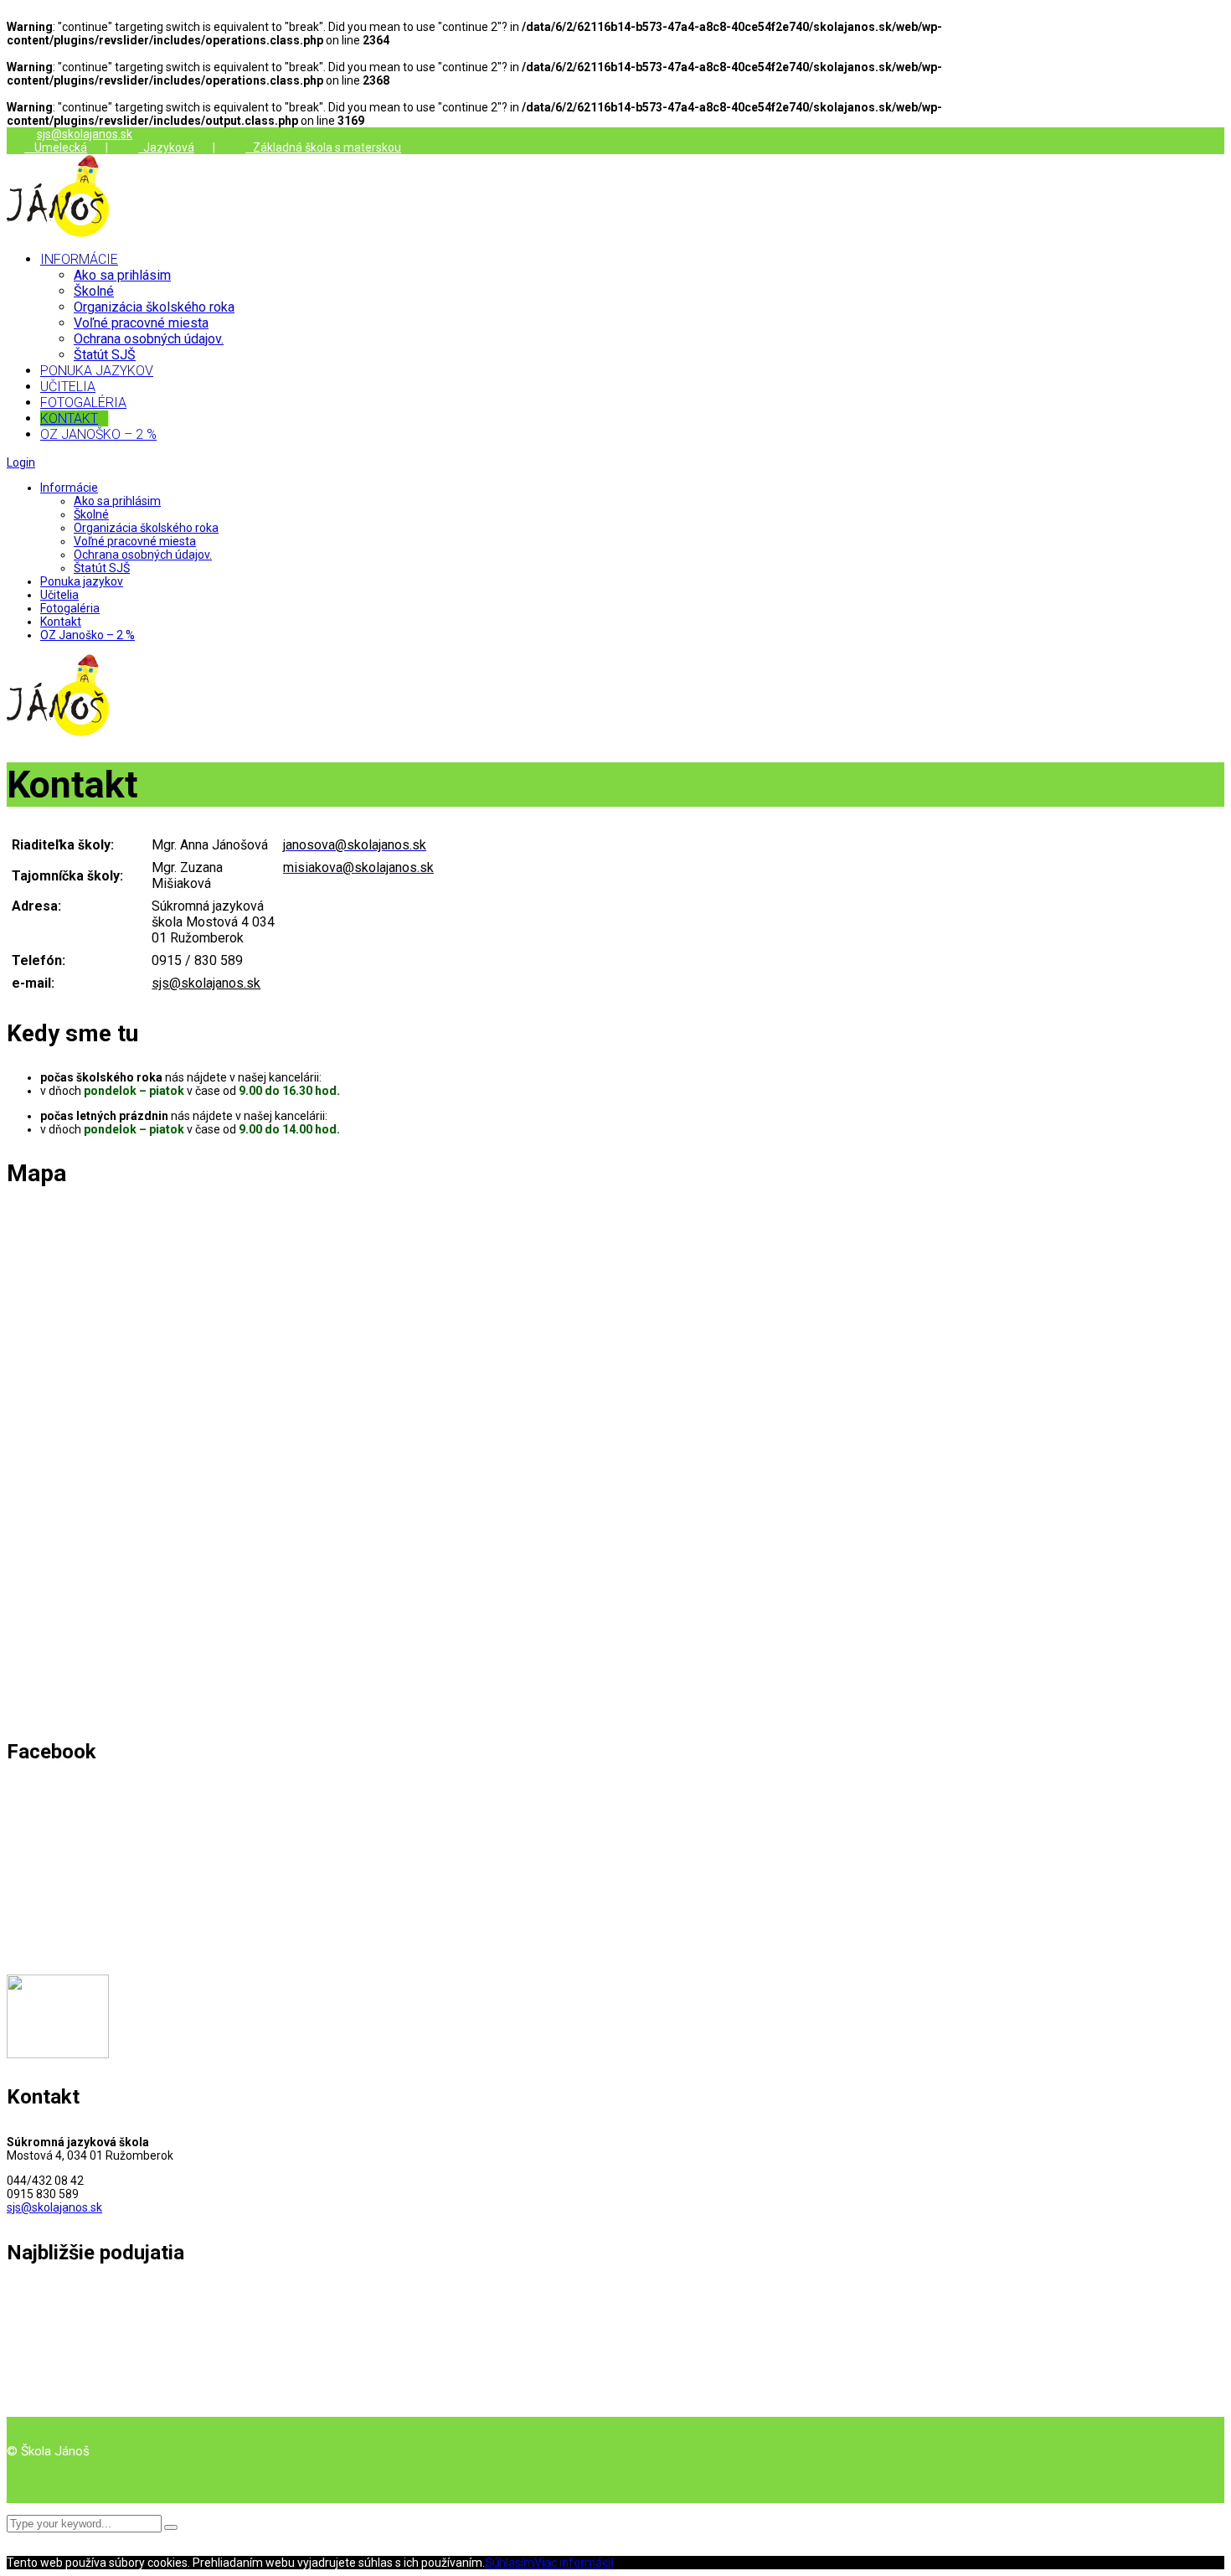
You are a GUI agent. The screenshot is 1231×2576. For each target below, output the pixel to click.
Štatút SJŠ (102, 568)
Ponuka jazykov (82, 581)
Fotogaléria (70, 608)
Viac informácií (574, 2563)
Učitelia (59, 595)
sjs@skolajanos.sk (85, 134)
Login (21, 462)
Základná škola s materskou (323, 147)
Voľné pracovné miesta (135, 541)
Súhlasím (510, 2563)
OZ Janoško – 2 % (88, 635)
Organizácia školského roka (146, 528)
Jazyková (166, 147)
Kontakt (61, 622)
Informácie (69, 488)
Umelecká (56, 147)
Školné (91, 514)
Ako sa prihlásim (117, 501)
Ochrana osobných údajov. (143, 555)
